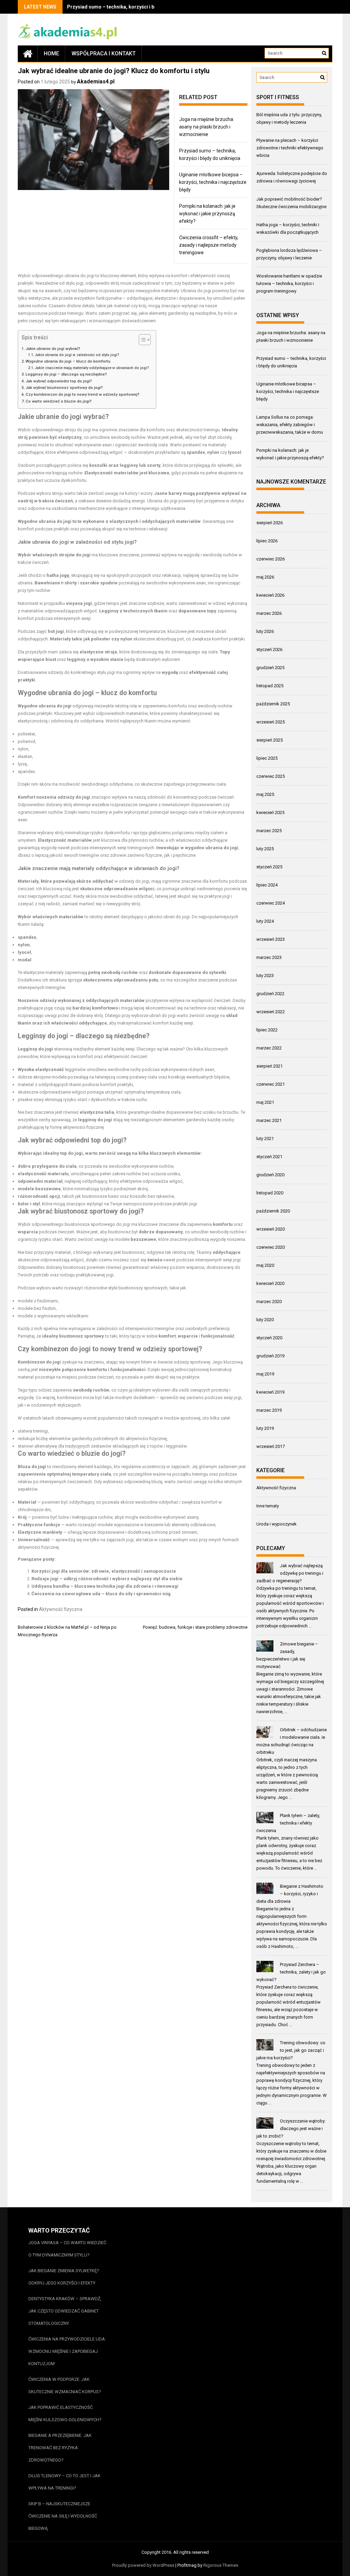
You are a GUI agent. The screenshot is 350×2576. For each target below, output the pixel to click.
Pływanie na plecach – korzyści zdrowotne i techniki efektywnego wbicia (290, 148)
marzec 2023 (269, 957)
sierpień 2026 (270, 523)
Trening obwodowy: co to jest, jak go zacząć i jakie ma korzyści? (291, 2050)
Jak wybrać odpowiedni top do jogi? (59, 381)
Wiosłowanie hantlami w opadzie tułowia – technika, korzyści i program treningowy (289, 283)
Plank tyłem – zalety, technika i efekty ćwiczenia (288, 1823)
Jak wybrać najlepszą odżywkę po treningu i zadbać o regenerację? (290, 1573)
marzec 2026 (269, 613)
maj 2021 (265, 1102)
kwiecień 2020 (270, 1283)
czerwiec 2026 (271, 559)
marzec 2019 (269, 1410)
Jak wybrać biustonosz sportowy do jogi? (64, 388)
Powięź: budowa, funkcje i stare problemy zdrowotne (195, 1627)
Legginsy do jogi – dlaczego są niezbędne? (66, 374)
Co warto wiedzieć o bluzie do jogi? (59, 401)
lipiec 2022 (267, 1030)
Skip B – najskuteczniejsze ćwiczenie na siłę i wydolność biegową (63, 2516)
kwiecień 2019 (270, 1392)
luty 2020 (265, 1320)
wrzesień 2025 (271, 722)
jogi (91, 276)
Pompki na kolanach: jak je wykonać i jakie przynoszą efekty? (207, 214)
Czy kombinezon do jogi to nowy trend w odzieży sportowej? (83, 394)
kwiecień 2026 (270, 595)
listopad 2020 (270, 1193)
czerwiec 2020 (271, 1247)
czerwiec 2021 (271, 1084)
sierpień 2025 (270, 740)
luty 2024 (265, 921)
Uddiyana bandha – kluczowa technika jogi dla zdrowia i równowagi (105, 1586)
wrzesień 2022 (271, 1012)
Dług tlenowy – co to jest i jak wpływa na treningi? (64, 2482)
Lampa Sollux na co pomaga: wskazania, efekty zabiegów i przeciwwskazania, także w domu (290, 425)
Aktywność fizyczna (61, 1609)
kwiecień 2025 (270, 812)
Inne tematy (268, 1506)
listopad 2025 (270, 686)
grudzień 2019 (270, 1356)
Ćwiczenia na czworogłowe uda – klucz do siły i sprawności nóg (101, 1594)
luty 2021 (265, 1138)
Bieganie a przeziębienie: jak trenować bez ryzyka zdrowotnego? (60, 2448)
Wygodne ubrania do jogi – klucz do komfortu (68, 361)
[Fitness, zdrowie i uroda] (28, 53)
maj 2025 (265, 794)
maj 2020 (265, 1265)
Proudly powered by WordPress (143, 2565)
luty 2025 (265, 849)
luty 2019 (265, 1428)
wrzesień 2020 (271, 1229)
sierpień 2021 (270, 1066)
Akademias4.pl (96, 82)
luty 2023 (265, 975)
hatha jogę (58, 575)
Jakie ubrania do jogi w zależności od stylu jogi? (77, 355)
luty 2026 (265, 631)
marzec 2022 (269, 1048)
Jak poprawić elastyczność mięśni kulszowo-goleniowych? (65, 2414)
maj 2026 (265, 577)
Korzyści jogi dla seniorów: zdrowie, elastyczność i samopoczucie (104, 1571)
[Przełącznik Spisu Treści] (141, 340)
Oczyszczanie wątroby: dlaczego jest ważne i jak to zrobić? (291, 2128)
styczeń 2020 (269, 1338)
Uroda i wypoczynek (277, 1524)
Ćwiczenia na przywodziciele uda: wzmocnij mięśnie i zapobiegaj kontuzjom (67, 2351)
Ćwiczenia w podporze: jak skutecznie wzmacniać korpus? (65, 2385)
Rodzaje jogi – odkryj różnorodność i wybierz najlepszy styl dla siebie (107, 1579)
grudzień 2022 (270, 994)
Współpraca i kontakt (104, 53)
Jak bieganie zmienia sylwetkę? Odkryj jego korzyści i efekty (64, 2277)
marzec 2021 (269, 1120)
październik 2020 (273, 1211)
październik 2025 (273, 704)
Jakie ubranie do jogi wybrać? (53, 349)
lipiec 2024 (267, 885)
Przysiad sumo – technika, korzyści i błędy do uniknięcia (131, 7)
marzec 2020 (269, 1301)
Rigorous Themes (221, 2565)
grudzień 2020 (270, 1175)
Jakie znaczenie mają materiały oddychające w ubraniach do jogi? (92, 368)
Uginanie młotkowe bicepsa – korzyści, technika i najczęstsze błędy (213, 182)
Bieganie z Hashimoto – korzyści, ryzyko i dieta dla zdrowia (290, 1894)
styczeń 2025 (269, 867)
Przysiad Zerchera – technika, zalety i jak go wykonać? (291, 1972)
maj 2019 (265, 1374)
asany (193, 1517)
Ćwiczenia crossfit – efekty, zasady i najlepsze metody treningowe (209, 245)
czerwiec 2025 (271, 776)
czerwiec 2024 (271, 903)
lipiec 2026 (267, 541)
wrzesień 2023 (271, 939)
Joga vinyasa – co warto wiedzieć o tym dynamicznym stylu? (67, 2249)
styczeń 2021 (269, 1157)
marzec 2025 (269, 831)
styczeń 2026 (269, 649)
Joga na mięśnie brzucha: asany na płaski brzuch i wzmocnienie (207, 127)
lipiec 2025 (267, 758)
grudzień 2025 (270, 668)
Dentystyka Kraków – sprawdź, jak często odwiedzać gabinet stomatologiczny (65, 2311)
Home (51, 53)
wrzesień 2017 (271, 1446)
